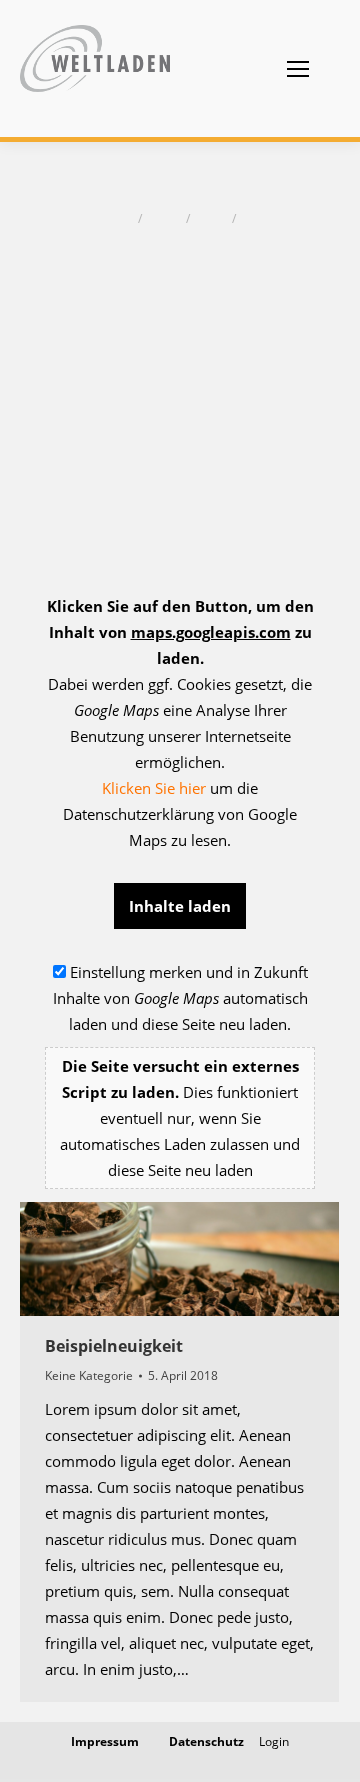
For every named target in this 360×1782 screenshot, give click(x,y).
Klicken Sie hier (154, 788)
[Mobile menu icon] (298, 69)
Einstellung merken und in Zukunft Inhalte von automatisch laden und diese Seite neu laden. (180, 1071)
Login (274, 1741)
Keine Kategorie (89, 1375)
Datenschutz (206, 1741)
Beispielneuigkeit (114, 1346)
